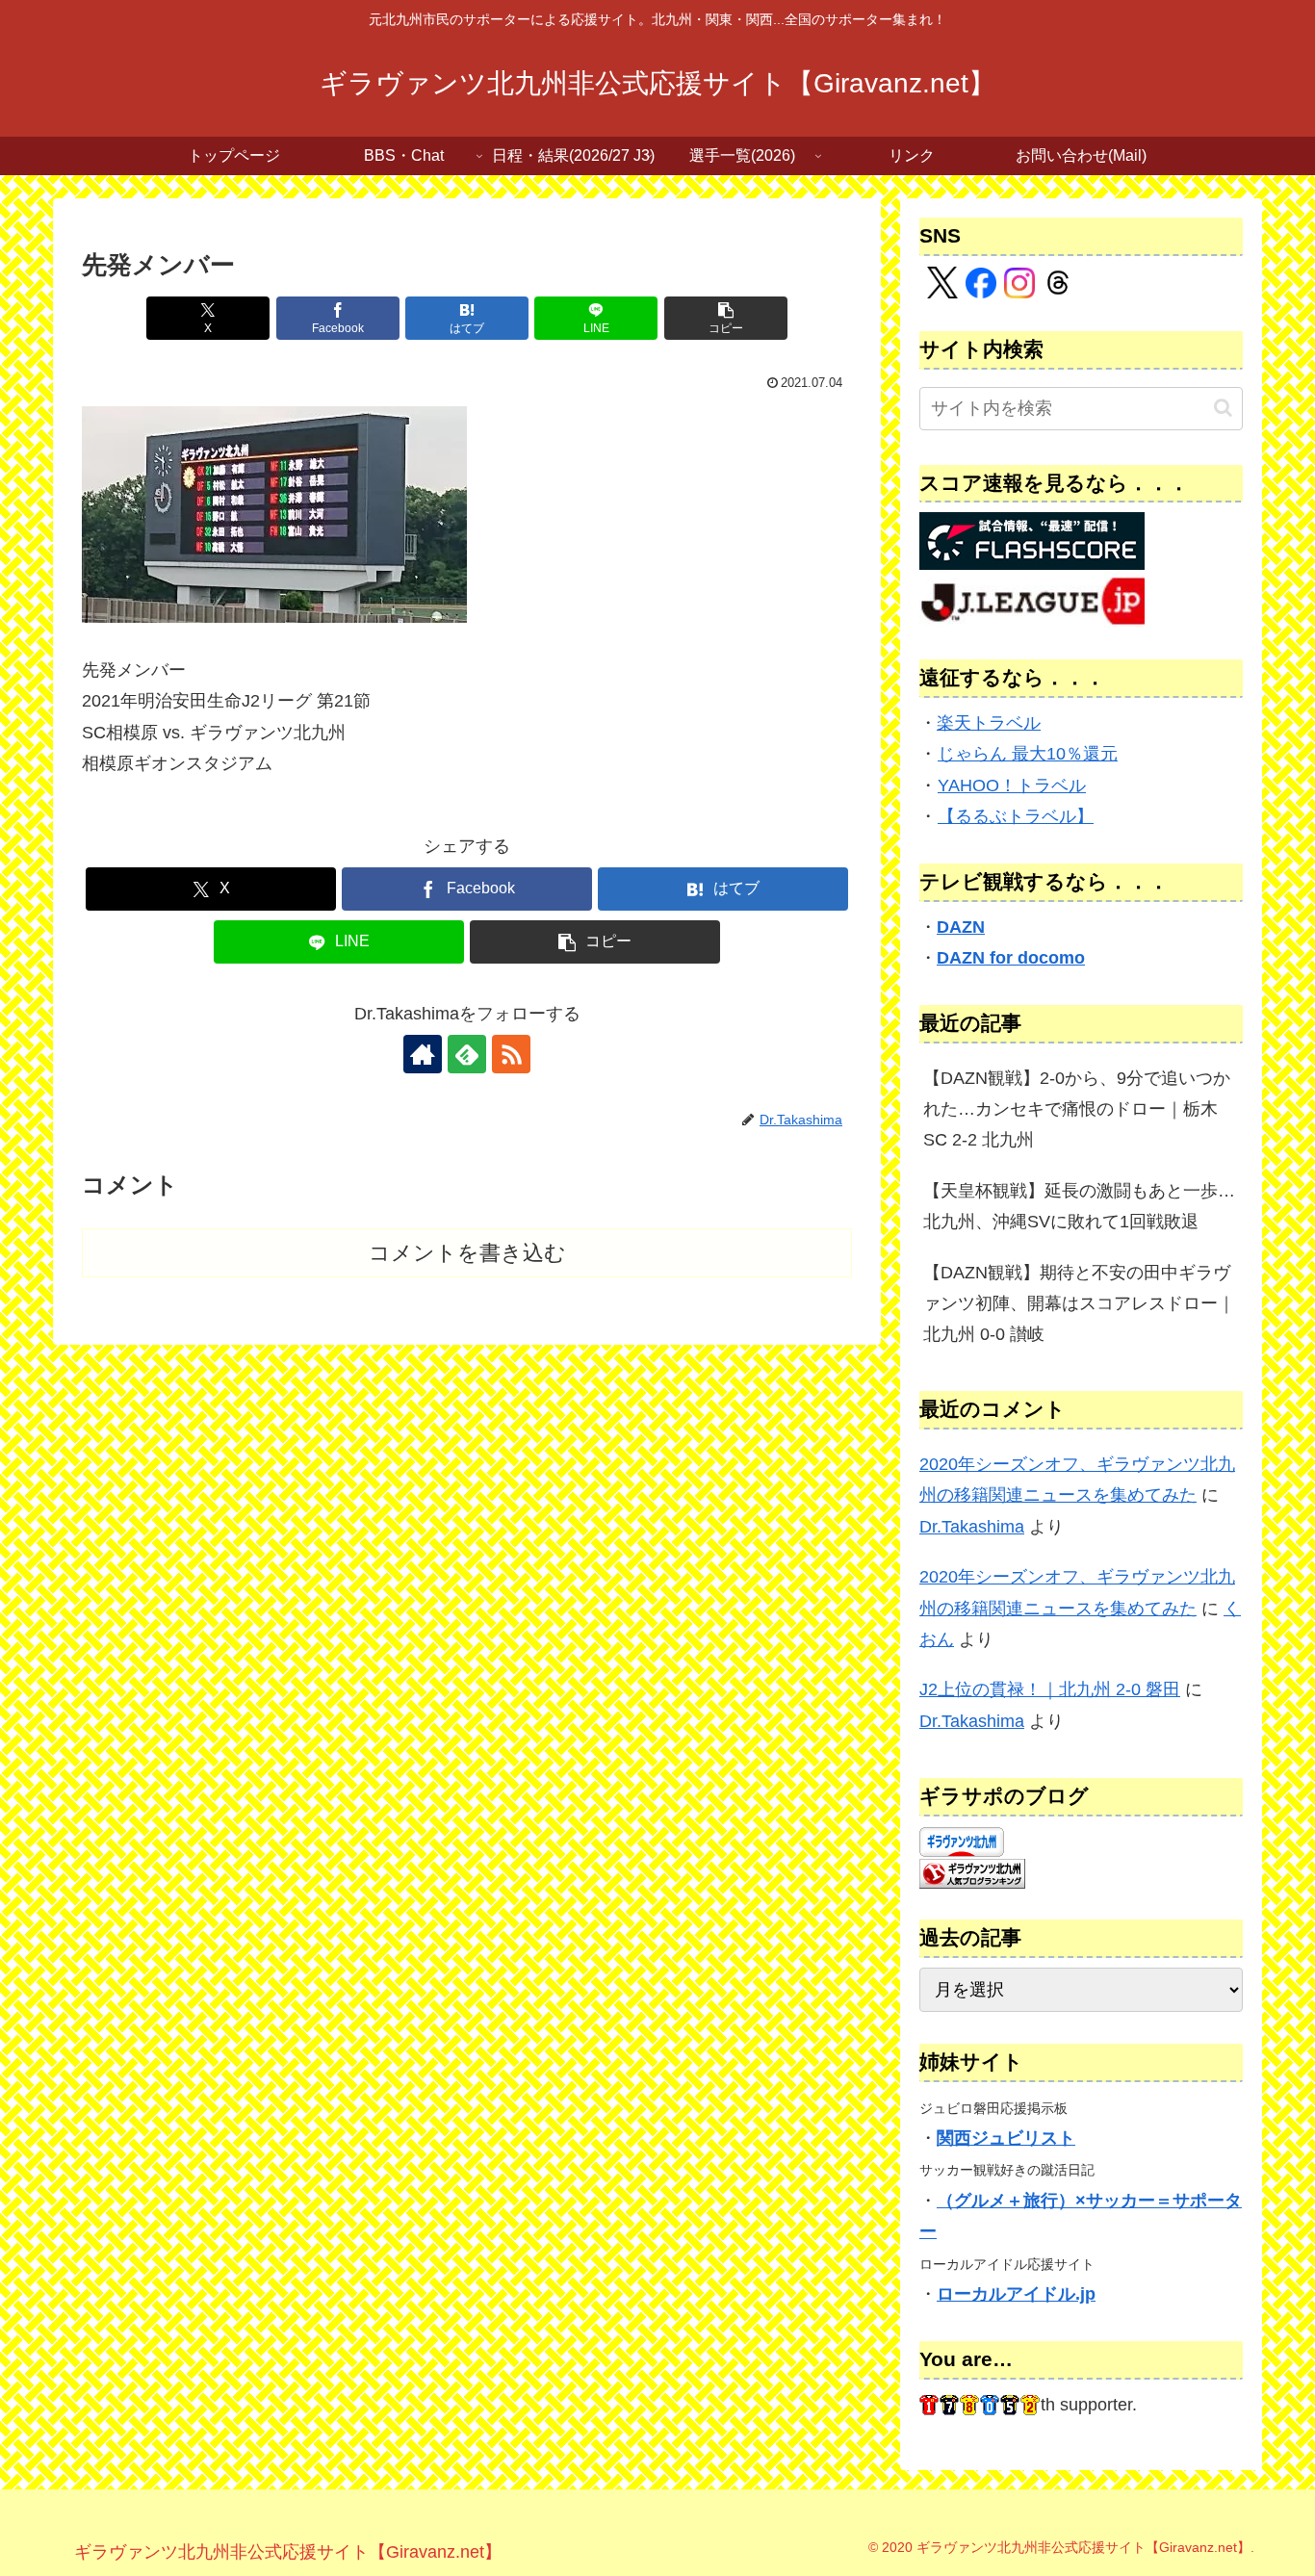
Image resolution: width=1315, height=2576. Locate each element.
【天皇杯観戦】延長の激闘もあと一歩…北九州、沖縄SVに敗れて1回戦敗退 (1079, 1206)
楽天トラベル (989, 723)
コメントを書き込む (467, 1253)
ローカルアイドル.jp (1016, 2294)
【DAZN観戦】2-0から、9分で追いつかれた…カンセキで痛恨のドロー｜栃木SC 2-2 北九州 (1077, 1109)
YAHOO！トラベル (1012, 786)
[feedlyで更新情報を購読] (467, 1054)
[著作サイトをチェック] (423, 1054)
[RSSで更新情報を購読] (511, 1054)
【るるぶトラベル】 (1016, 816)
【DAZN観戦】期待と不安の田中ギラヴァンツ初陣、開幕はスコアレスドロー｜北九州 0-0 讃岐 (1079, 1304)
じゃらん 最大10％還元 (1028, 754)
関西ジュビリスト (1006, 2138)
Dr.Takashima (972, 1527)
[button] (726, 318)
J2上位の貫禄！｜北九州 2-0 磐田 (1050, 1689)
